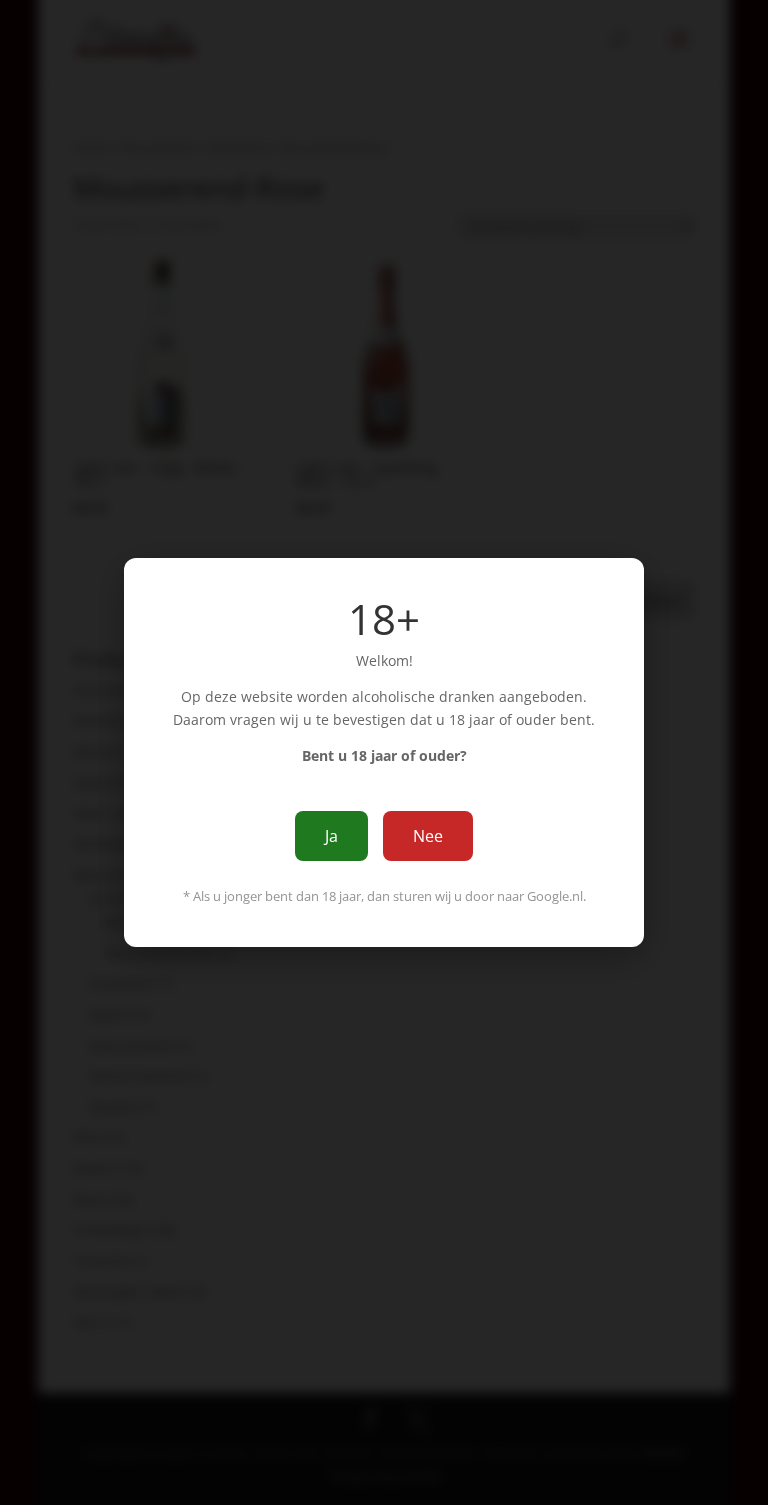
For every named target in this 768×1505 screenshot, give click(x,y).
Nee (428, 836)
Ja (331, 836)
